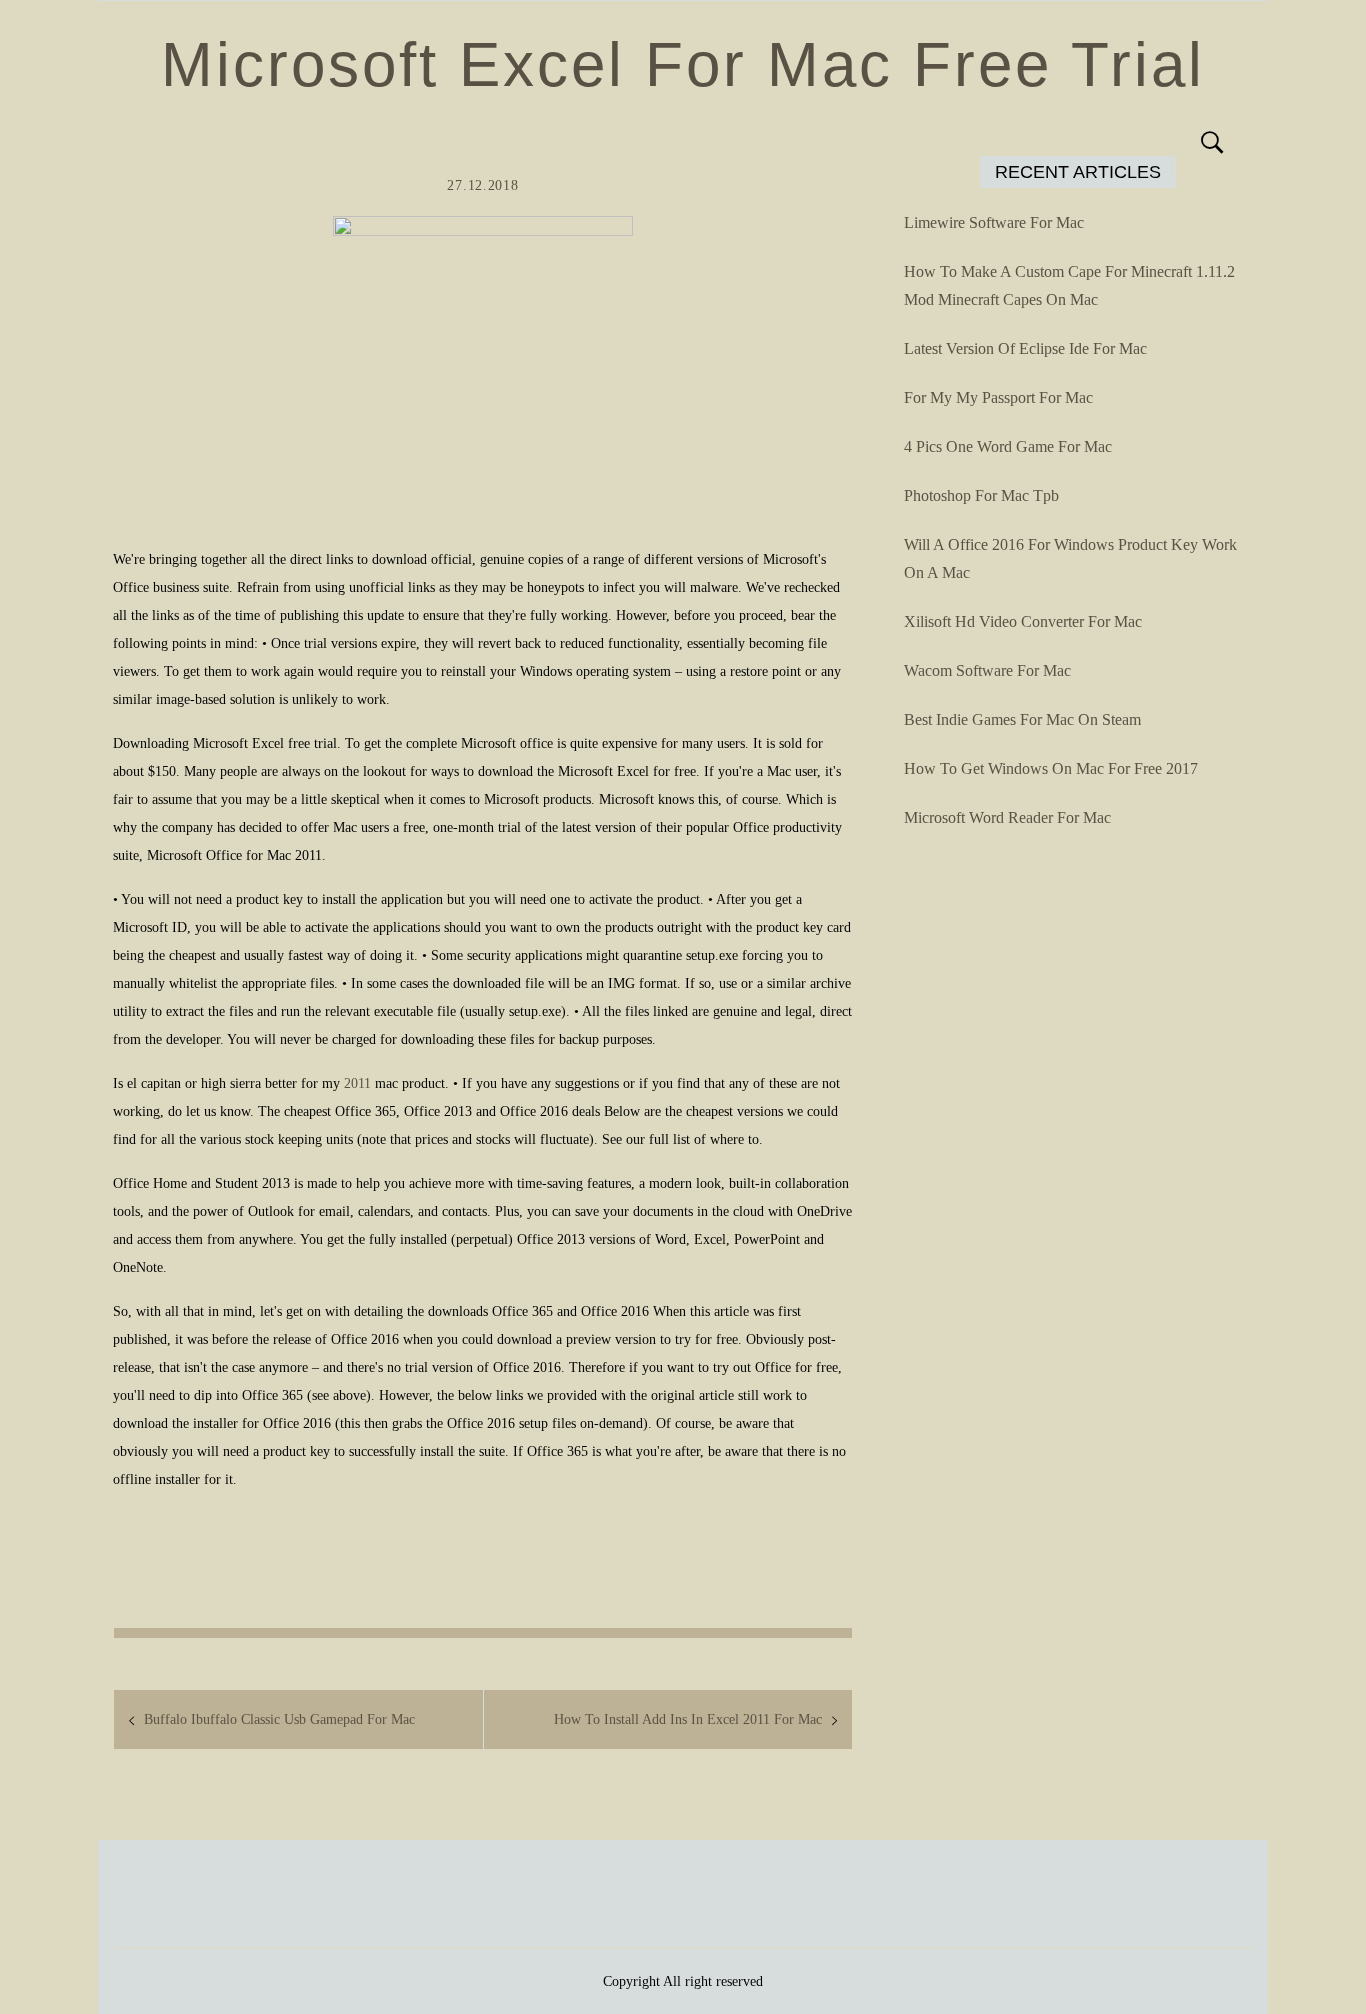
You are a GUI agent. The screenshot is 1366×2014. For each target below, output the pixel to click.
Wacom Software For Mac (987, 670)
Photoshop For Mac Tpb (981, 495)
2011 (357, 1083)
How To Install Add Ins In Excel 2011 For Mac (688, 1719)
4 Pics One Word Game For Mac (1008, 446)
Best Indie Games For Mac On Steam (1022, 719)
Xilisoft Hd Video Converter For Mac (1023, 621)
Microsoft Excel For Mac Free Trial (683, 64)
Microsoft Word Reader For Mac (1007, 817)
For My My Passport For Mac (998, 397)
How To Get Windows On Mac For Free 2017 (1051, 768)
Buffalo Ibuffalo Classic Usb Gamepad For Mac (279, 1719)
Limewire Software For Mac (994, 222)
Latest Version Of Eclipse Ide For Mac (1025, 348)
